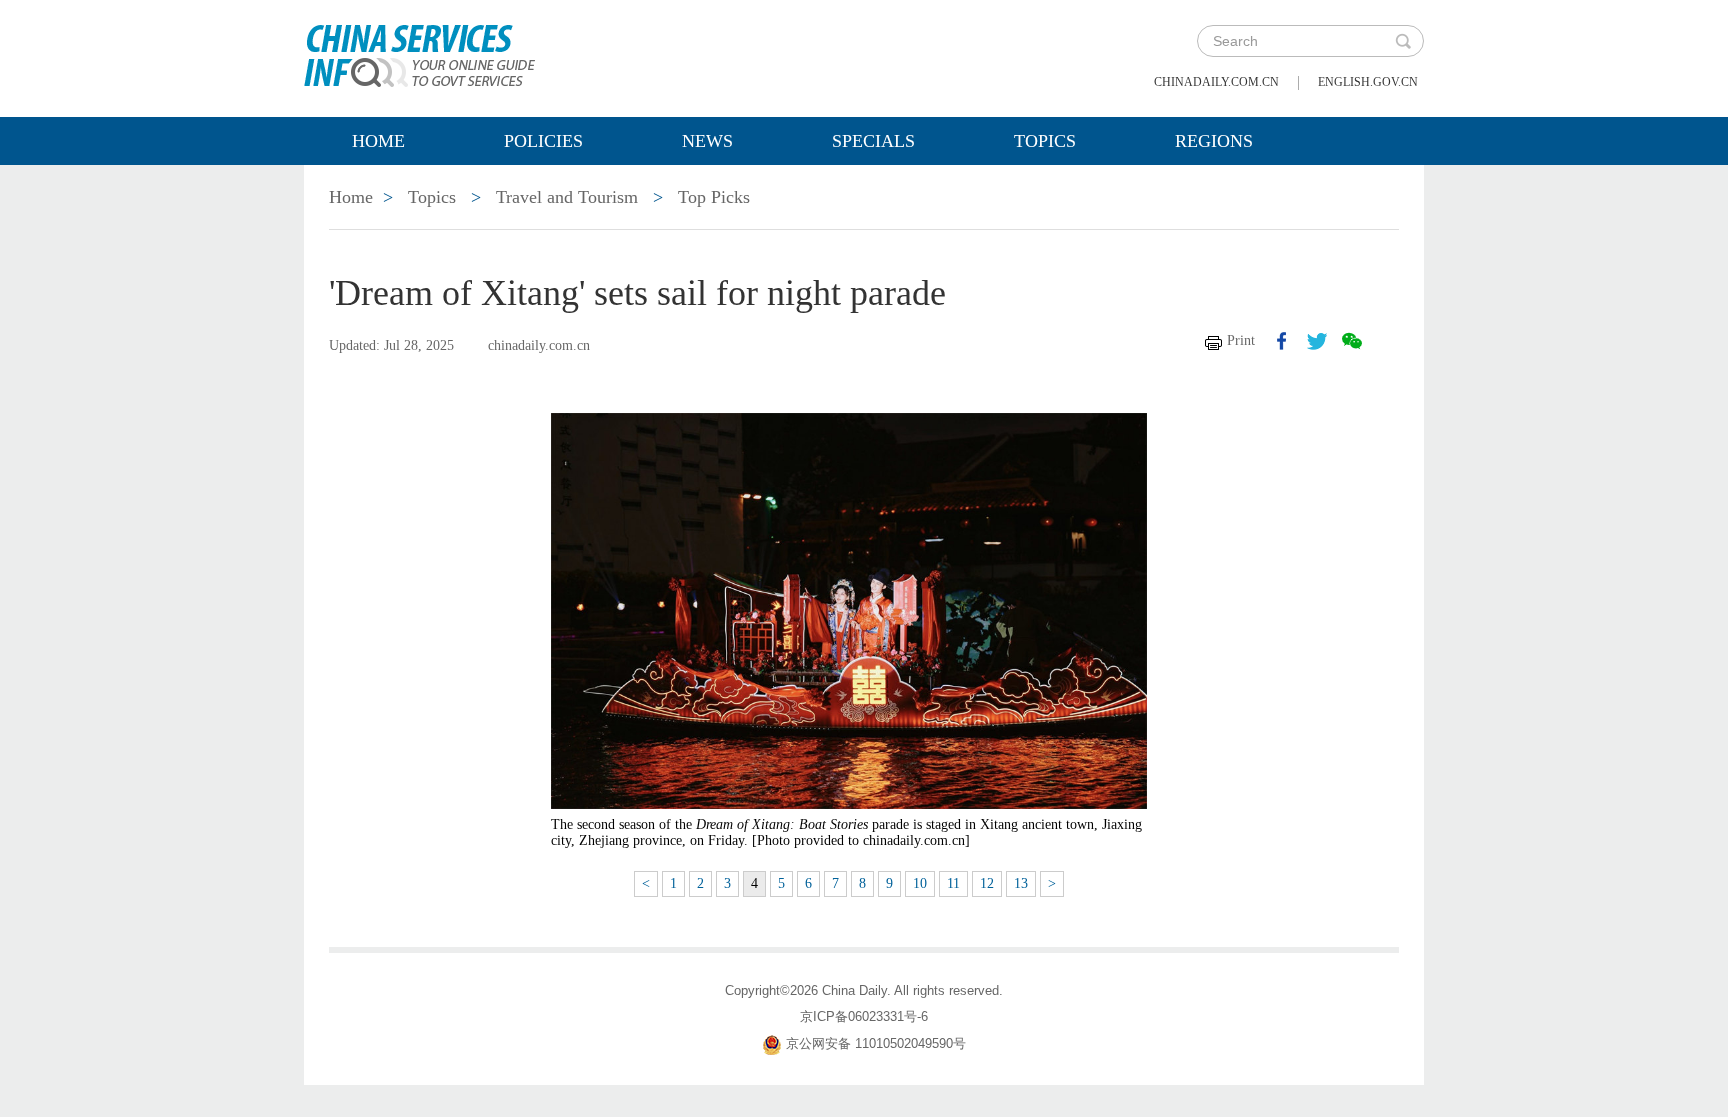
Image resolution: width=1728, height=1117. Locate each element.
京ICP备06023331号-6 (864, 1016)
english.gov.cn (1368, 82)
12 (987, 883)
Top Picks (714, 197)
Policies (543, 141)
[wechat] (1352, 341)
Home (378, 141)
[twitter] (1317, 341)
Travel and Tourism (567, 197)
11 (953, 883)
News (707, 141)
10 (920, 883)
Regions (1214, 141)
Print (1241, 340)
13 (1021, 883)
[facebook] (1282, 341)
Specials (873, 141)
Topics (1045, 141)
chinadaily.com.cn (1216, 82)
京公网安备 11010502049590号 (876, 1043)
